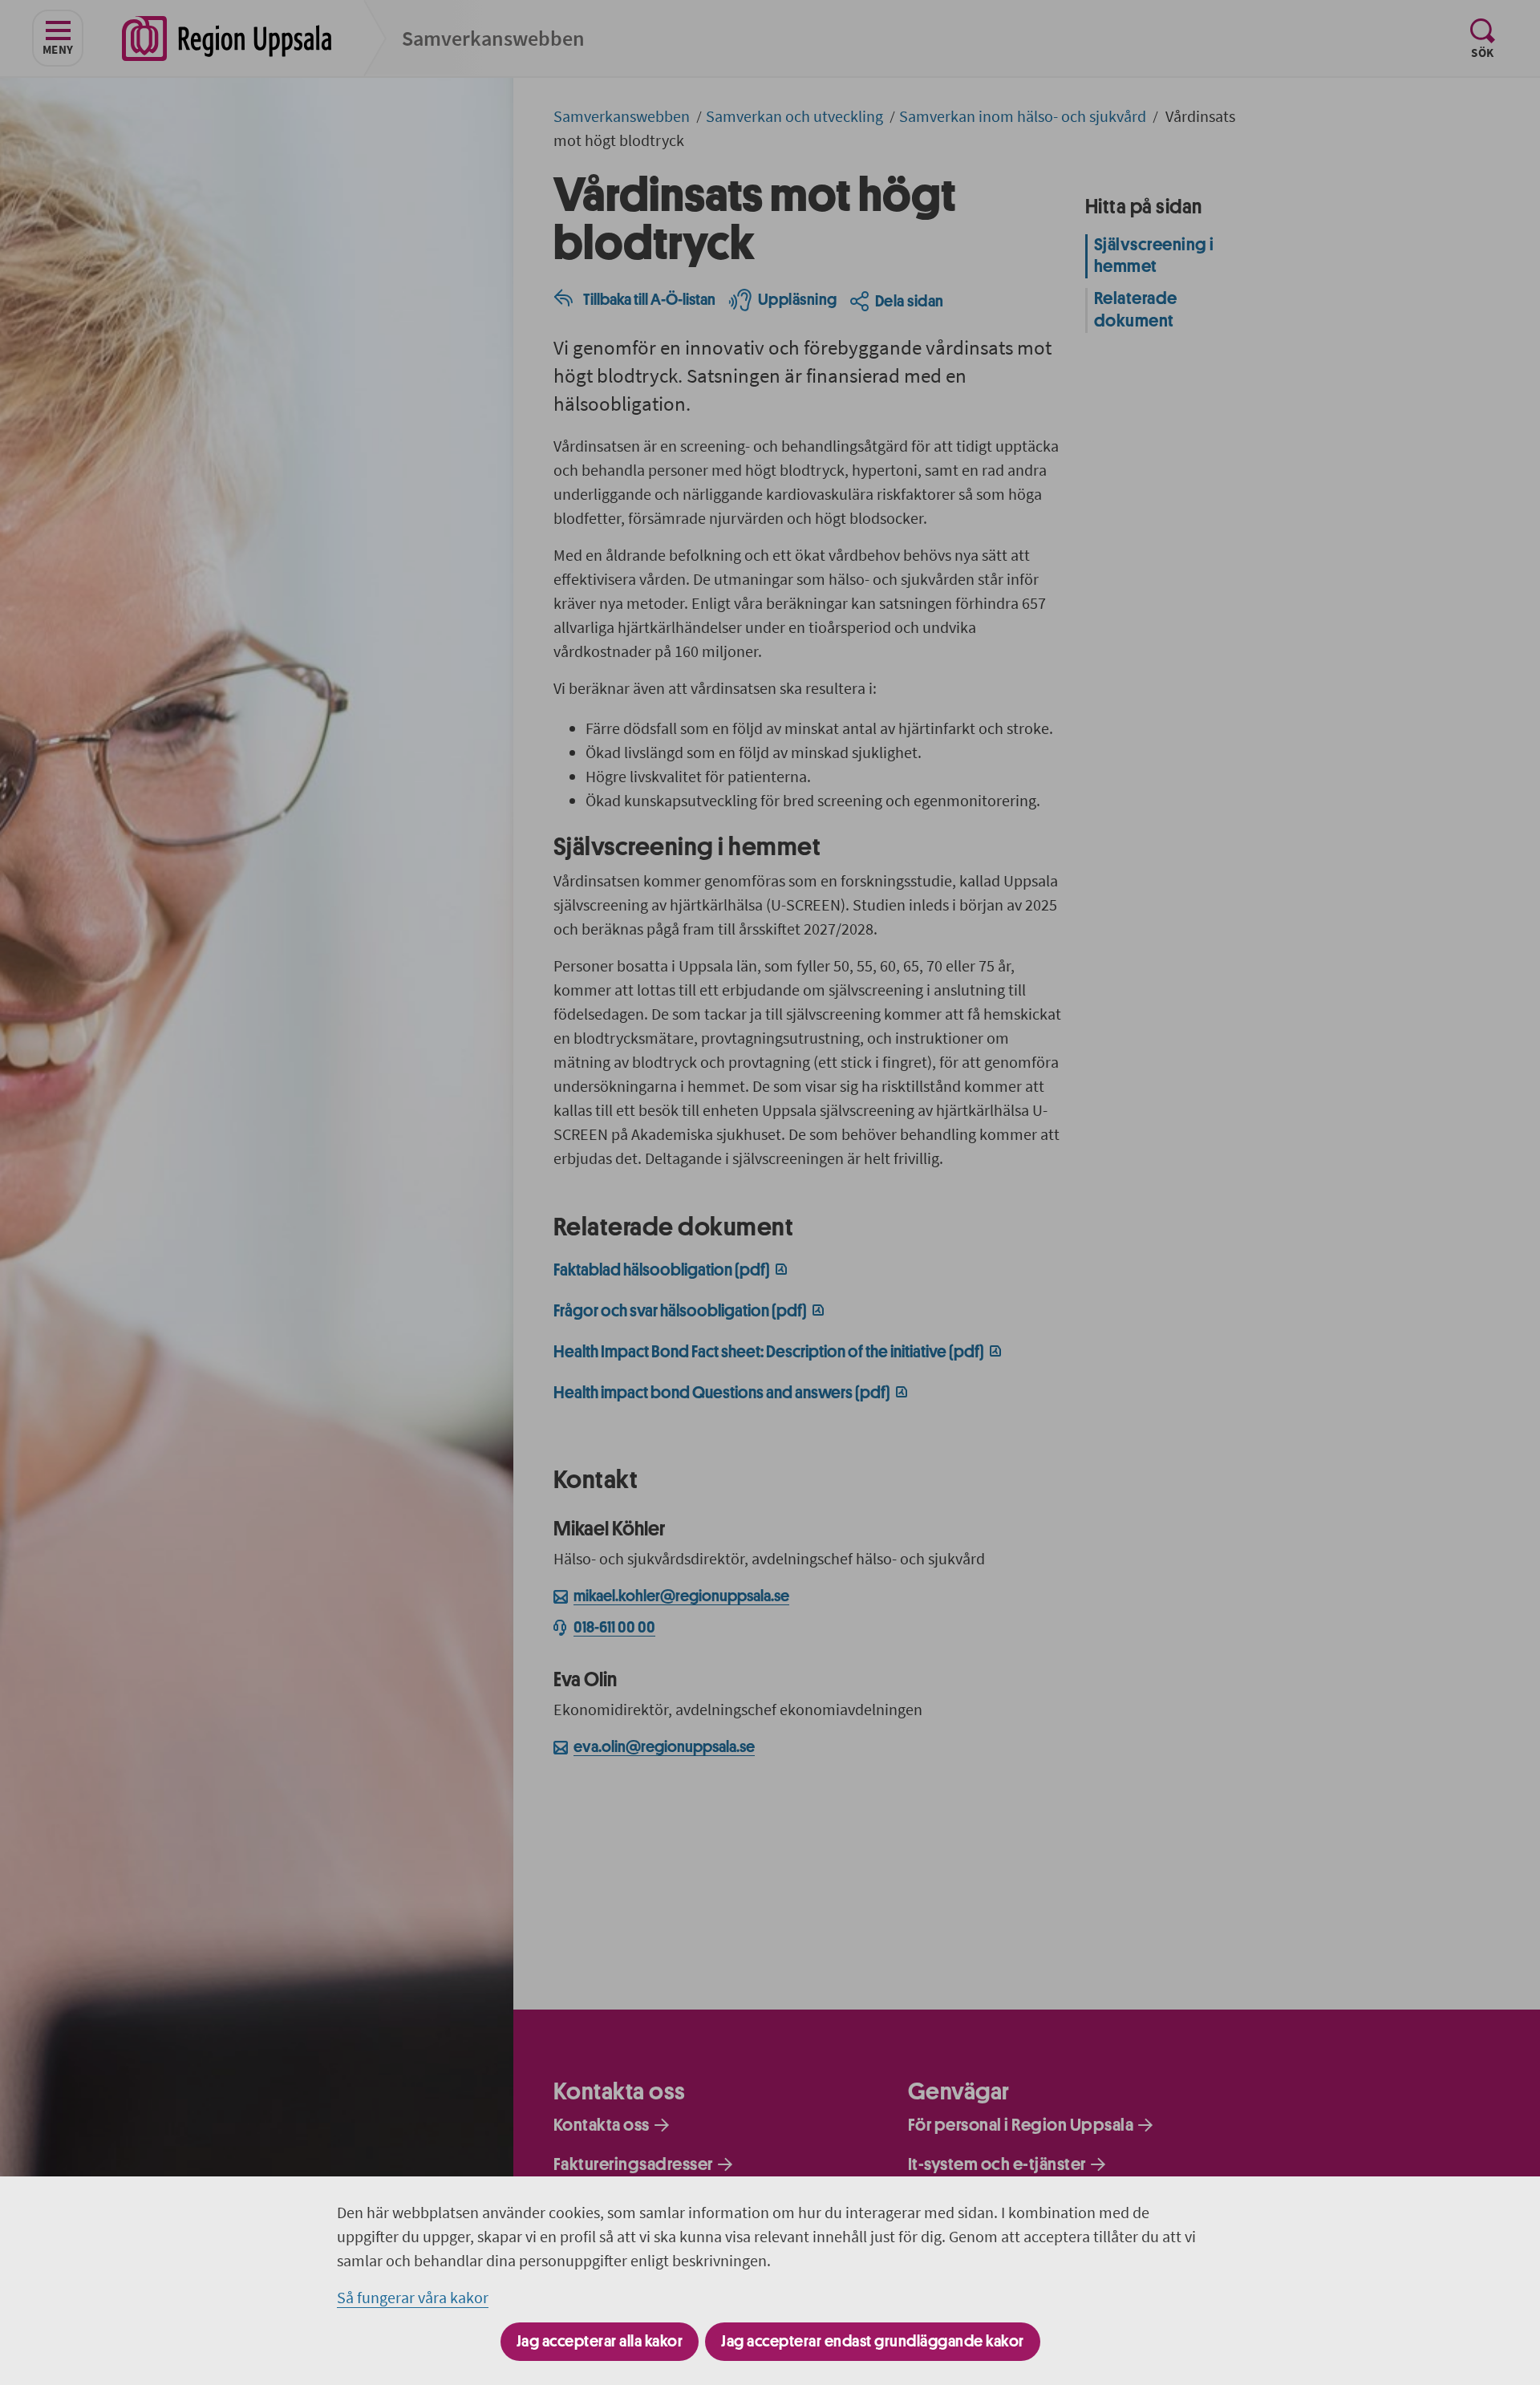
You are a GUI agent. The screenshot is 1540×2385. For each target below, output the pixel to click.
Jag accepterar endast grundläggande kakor (873, 2341)
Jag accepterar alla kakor (600, 2341)
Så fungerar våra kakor (413, 2297)
